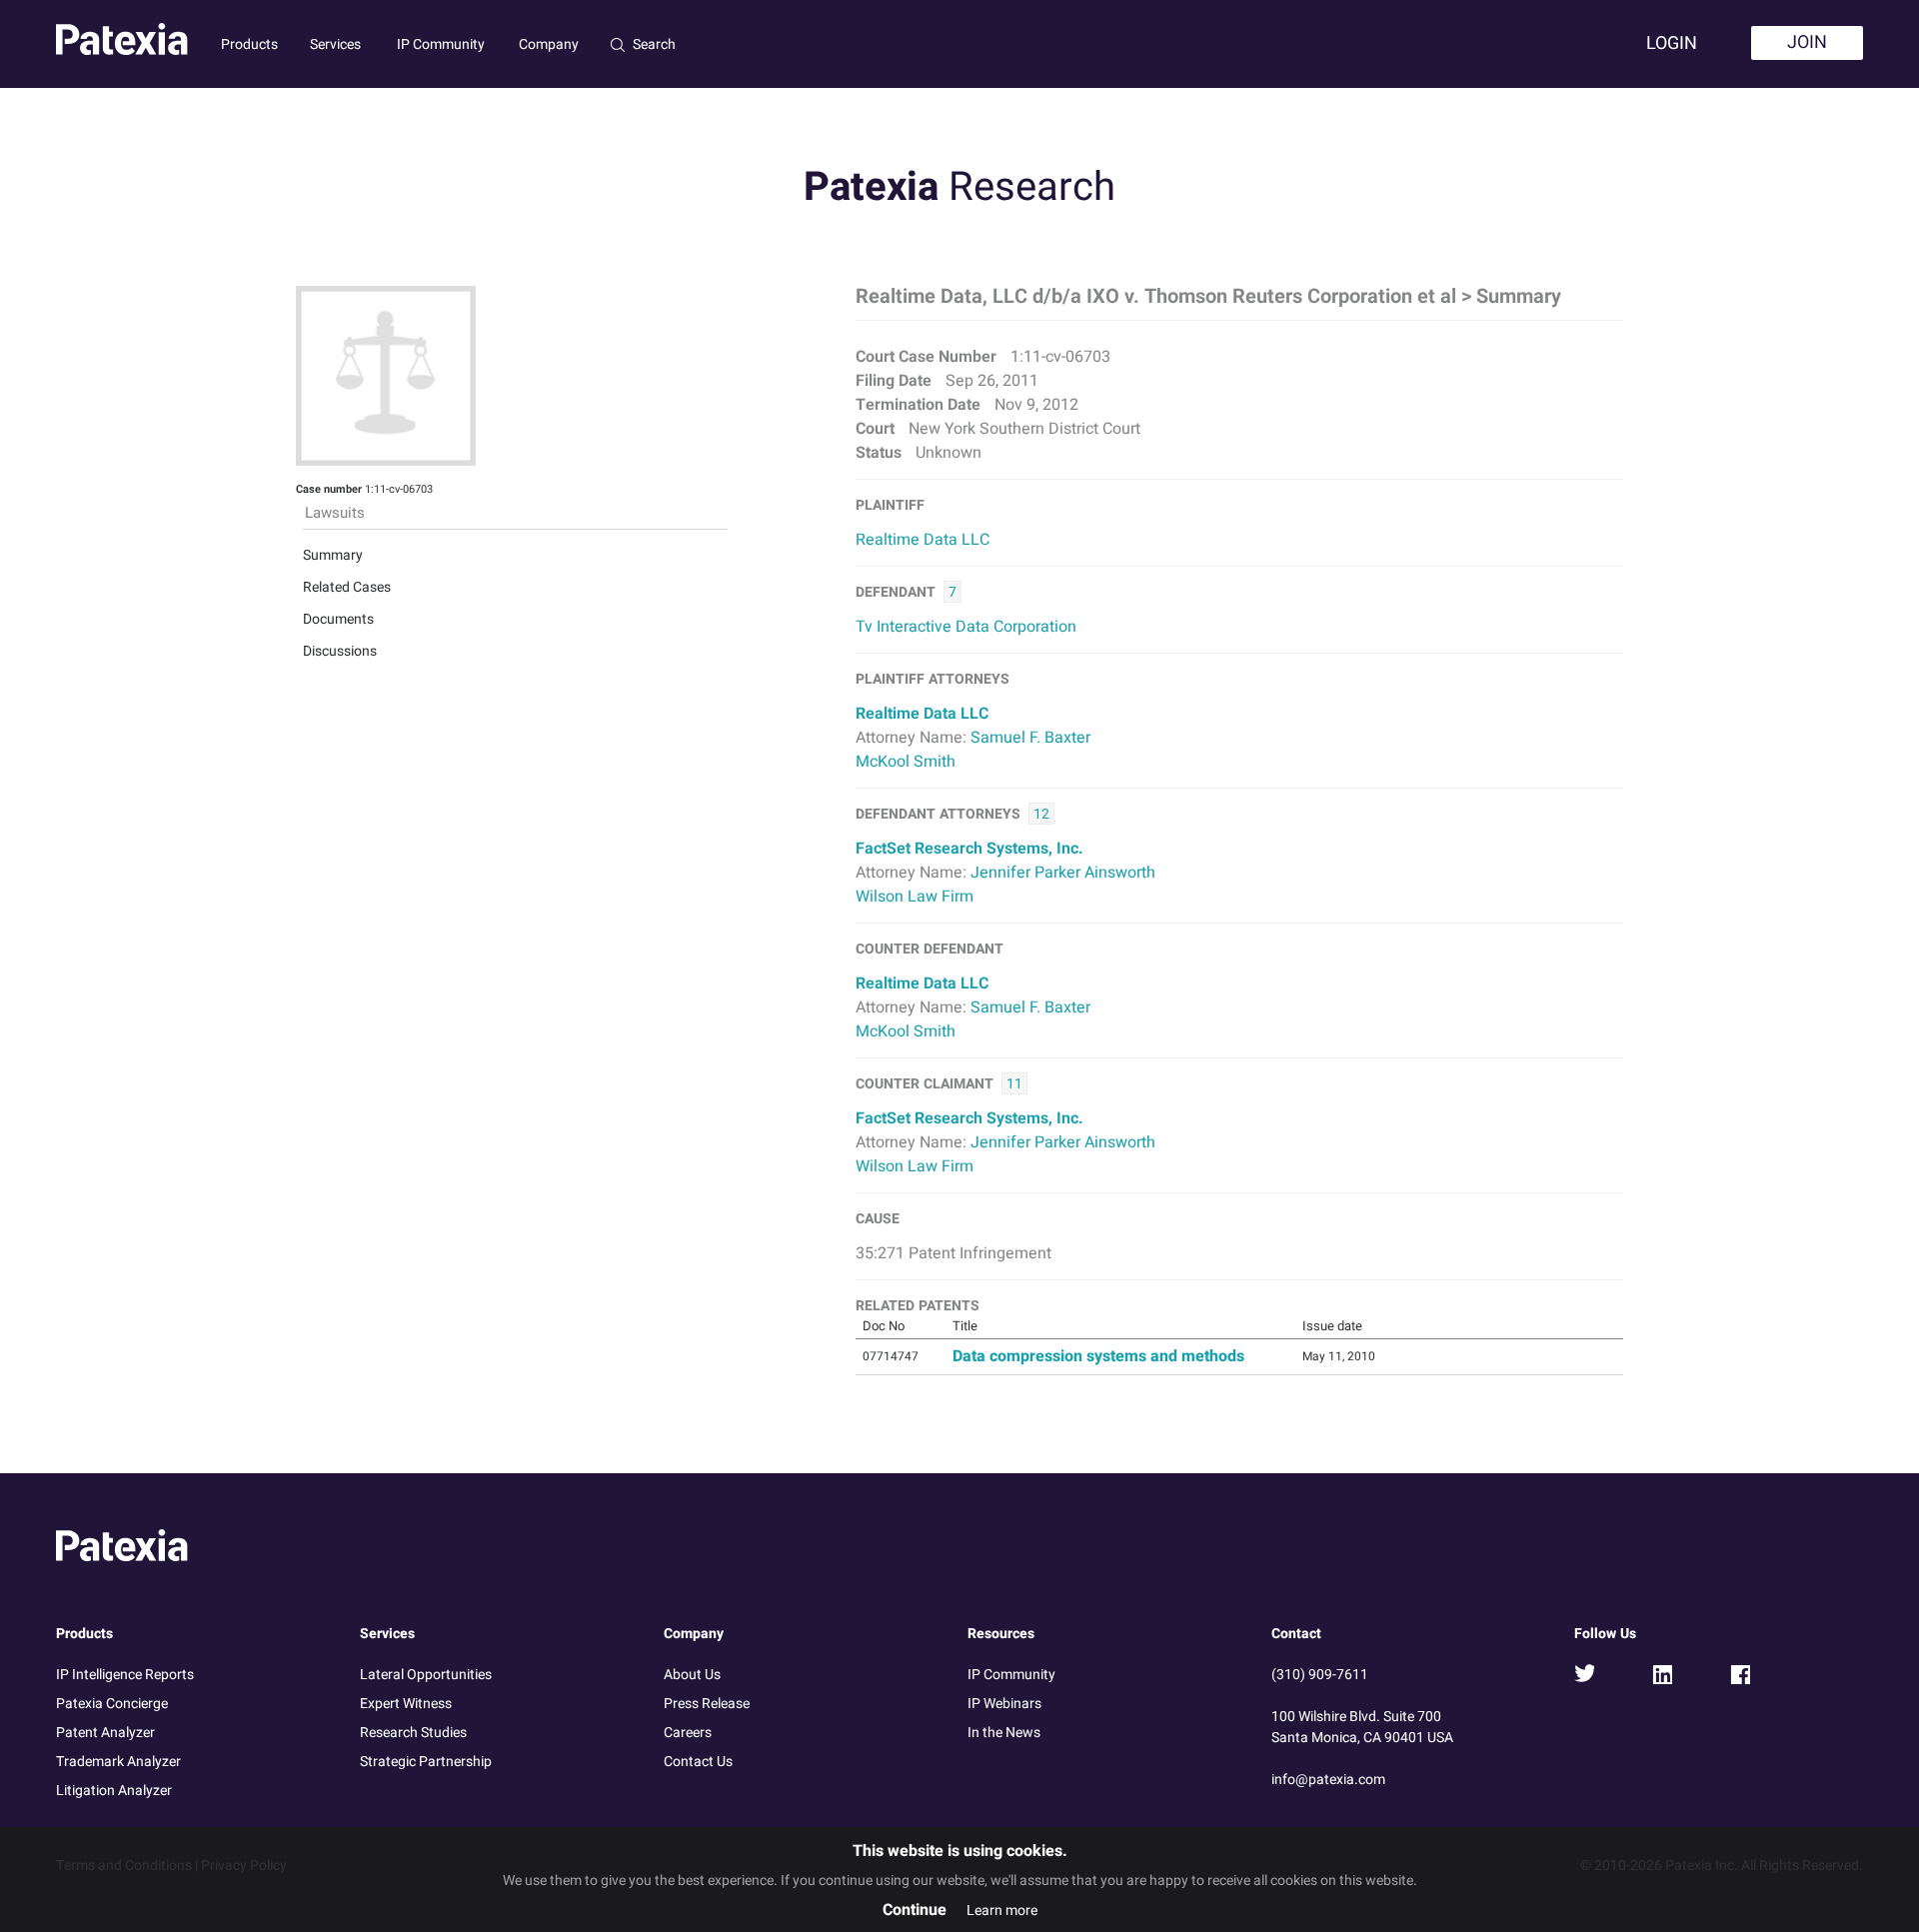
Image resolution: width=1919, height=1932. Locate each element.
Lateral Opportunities (426, 1675)
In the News (1004, 1733)
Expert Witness (406, 1704)
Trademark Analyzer (118, 1762)
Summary (333, 555)
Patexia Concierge (112, 1704)
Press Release (707, 1704)
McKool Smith (906, 762)
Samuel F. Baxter (1030, 738)
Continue (915, 1910)
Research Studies (413, 1733)
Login (1672, 43)
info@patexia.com (1328, 1780)
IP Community (441, 44)
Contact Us (698, 1762)
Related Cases (347, 587)
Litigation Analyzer (114, 1791)
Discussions (340, 651)
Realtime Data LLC (923, 540)
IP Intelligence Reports (125, 1675)
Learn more (1002, 1911)
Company (549, 44)
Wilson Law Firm (915, 897)
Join (1807, 42)
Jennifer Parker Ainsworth (1063, 873)
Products (249, 44)
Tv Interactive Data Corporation (966, 627)
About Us (692, 1675)
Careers (688, 1733)
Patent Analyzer (105, 1733)
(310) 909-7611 (1320, 1675)
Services (335, 44)
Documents (338, 619)
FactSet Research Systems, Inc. (969, 849)
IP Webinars (1004, 1704)
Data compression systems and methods (1098, 1356)
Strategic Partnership (426, 1762)
